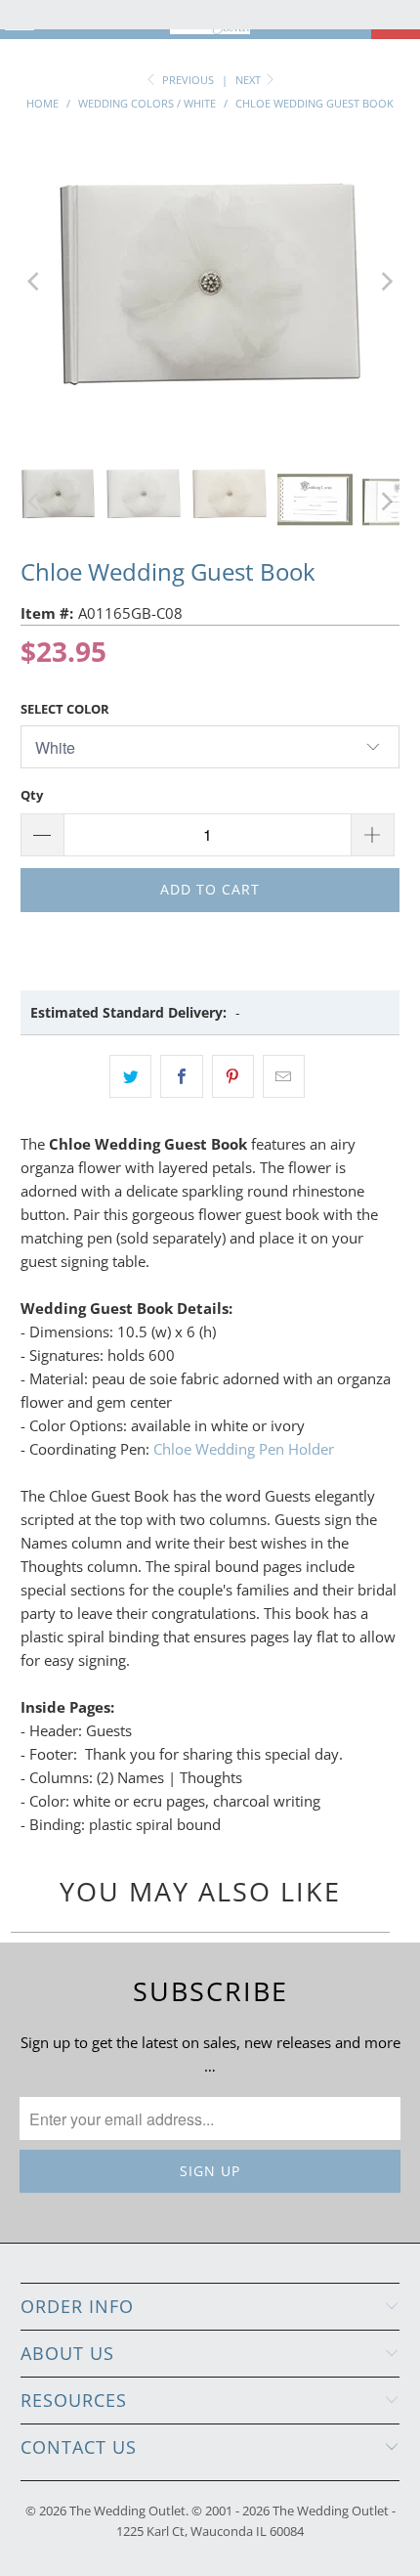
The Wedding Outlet (127, 2511)
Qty (32, 795)
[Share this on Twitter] (130, 1076)
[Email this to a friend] (284, 1076)
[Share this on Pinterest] (233, 1076)
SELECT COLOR (65, 709)
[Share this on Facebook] (181, 1076)
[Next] (385, 282)
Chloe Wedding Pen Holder (244, 1449)
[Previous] (35, 282)
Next (250, 80)
